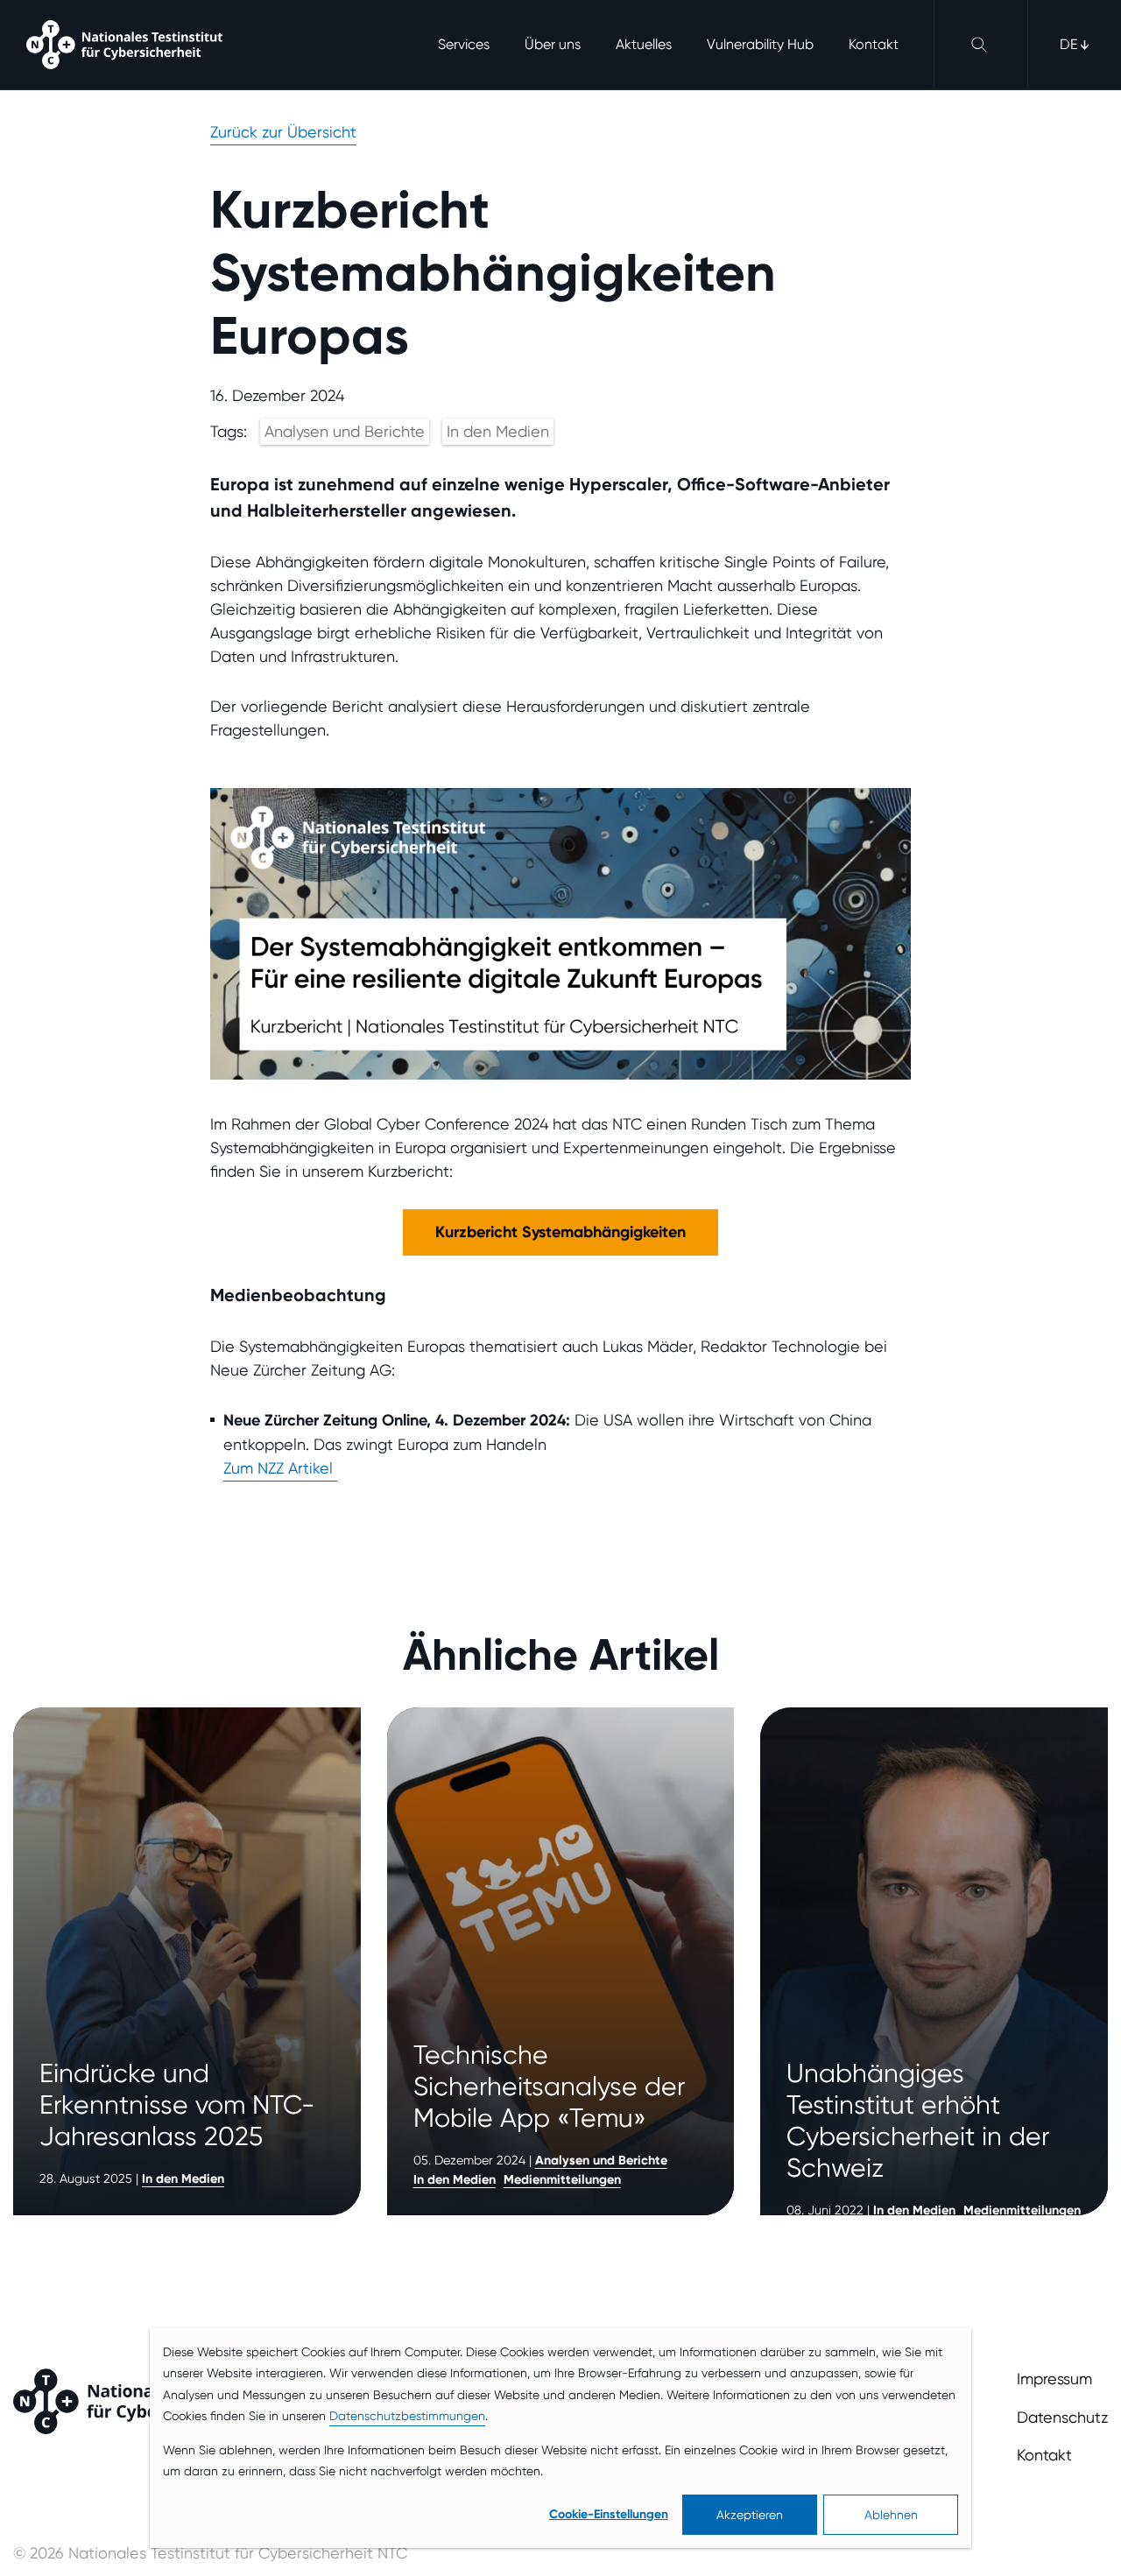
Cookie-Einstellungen (609, 2514)
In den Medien (498, 431)
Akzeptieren (750, 2515)
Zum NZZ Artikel (280, 1468)
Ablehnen (891, 2515)
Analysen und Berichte (345, 431)
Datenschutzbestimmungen (407, 2416)
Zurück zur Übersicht (283, 132)
